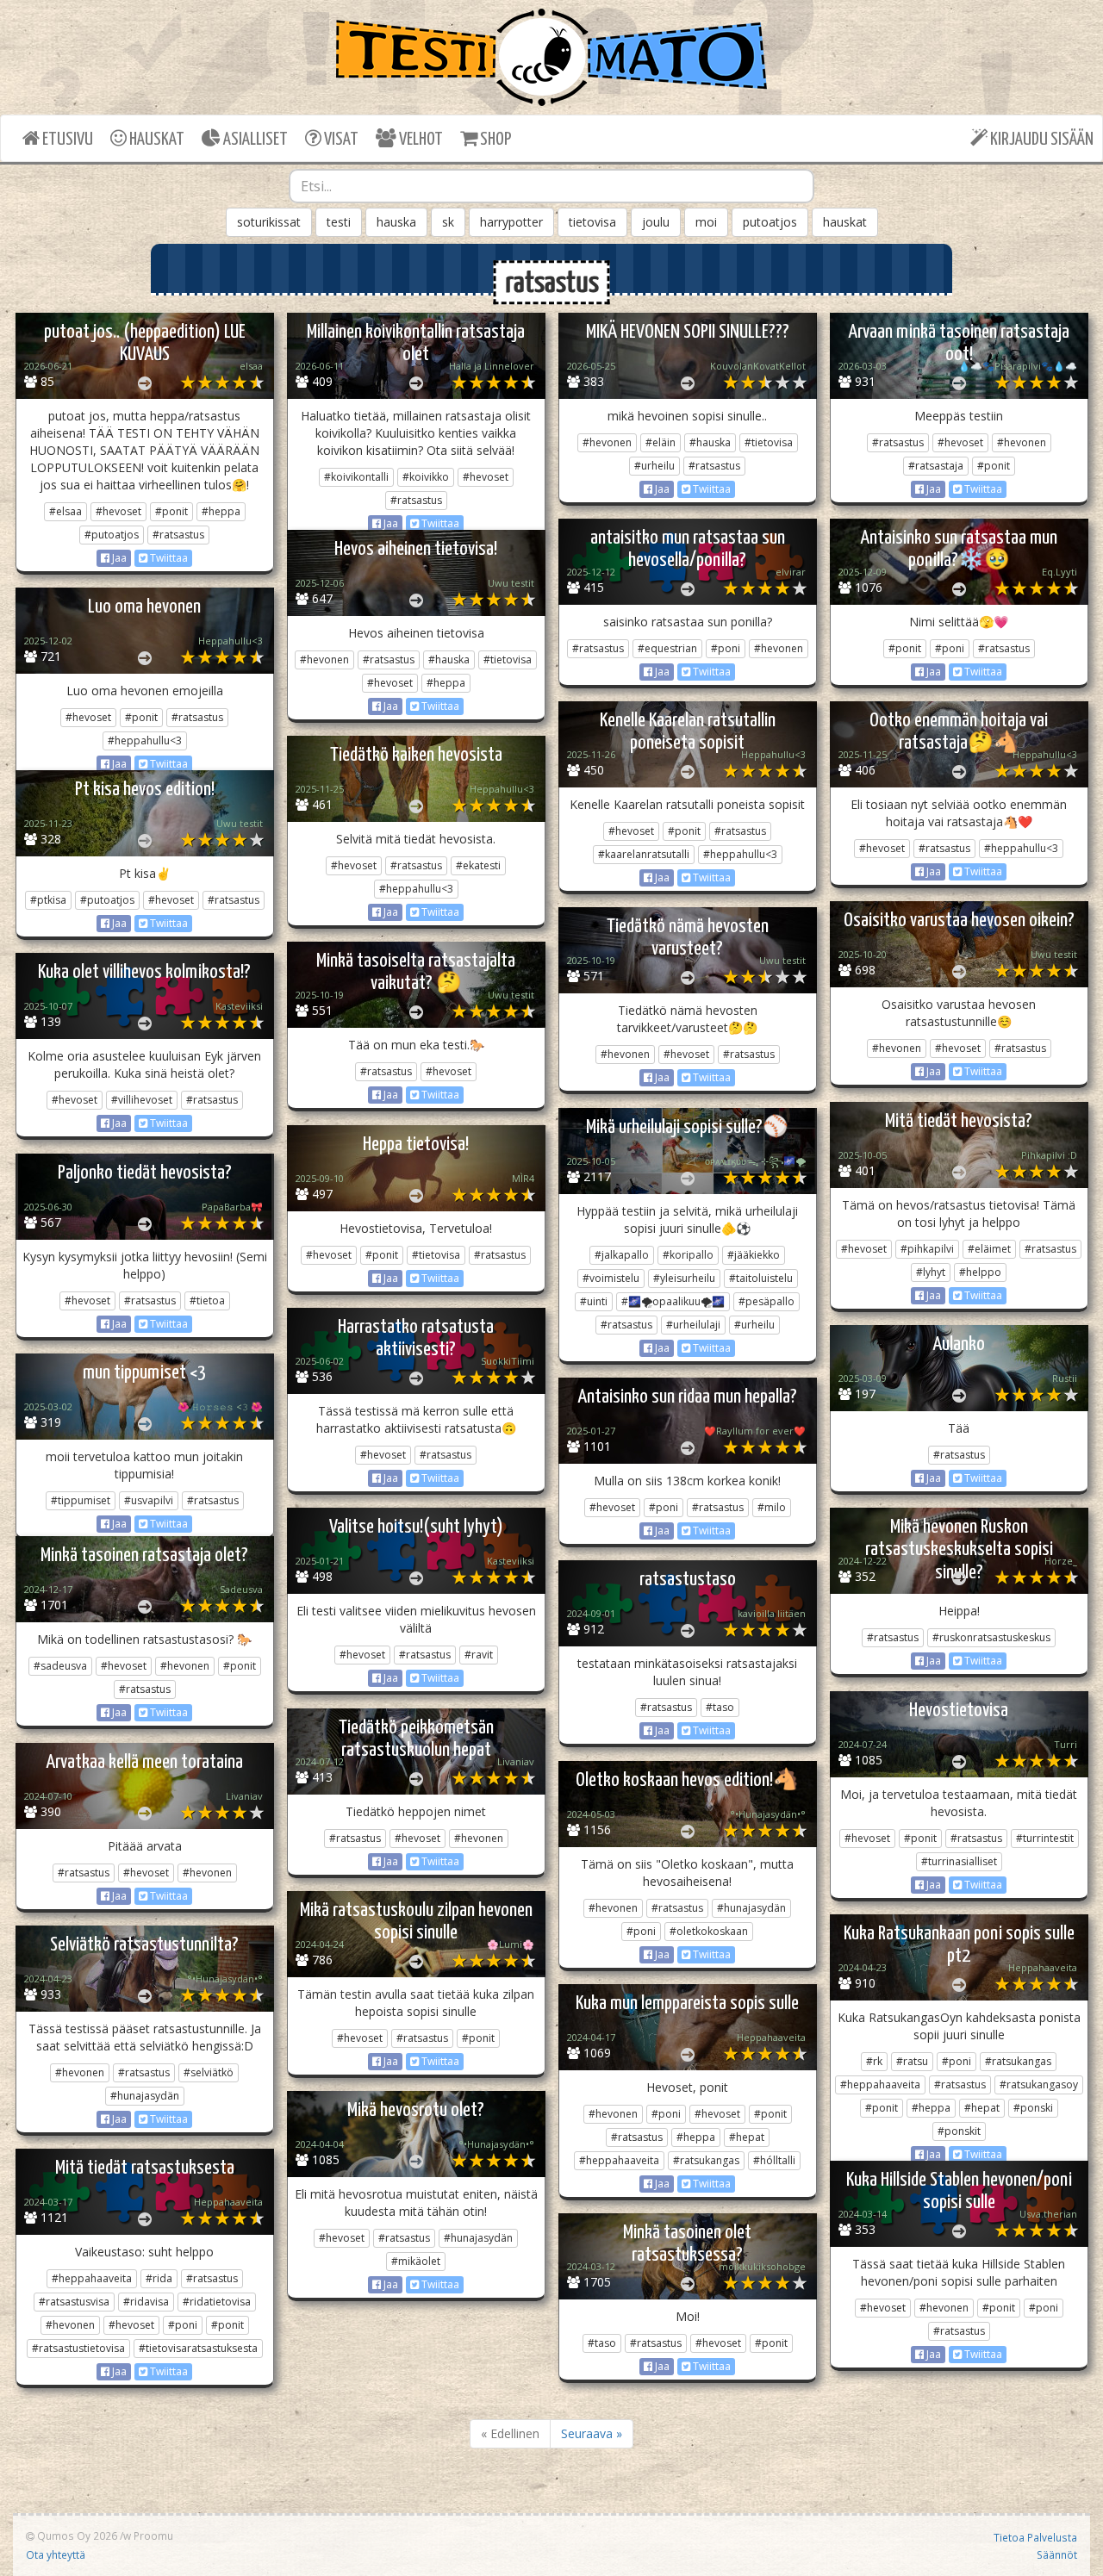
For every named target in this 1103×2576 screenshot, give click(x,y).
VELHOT (420, 140)
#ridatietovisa (217, 2302)
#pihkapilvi (927, 1249)
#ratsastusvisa (74, 2302)
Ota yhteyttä (56, 2554)
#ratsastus (178, 535)
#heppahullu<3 (145, 740)
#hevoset (118, 511)
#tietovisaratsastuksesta (198, 2348)
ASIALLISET (254, 140)
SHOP (494, 140)
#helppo (980, 1272)
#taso (720, 1707)
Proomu (153, 2536)
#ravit (479, 1655)
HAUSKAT (156, 140)
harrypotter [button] (511, 222)
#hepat (982, 2108)
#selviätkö (209, 2072)
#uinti (594, 1301)
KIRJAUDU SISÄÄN (1041, 140)
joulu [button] (656, 222)
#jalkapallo (622, 1255)
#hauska (710, 442)
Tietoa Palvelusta (1035, 2537)
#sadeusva (60, 1666)
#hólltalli (774, 2160)
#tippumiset (81, 1500)
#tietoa (207, 1300)
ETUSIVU (66, 140)
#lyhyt (931, 1272)
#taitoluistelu (761, 1278)
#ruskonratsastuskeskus (991, 1637)
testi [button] (339, 222)
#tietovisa (769, 442)
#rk (874, 2061)
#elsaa (65, 511)
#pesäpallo (766, 1301)
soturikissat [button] (269, 222)
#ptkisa (48, 900)
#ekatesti (478, 865)
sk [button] (448, 222)
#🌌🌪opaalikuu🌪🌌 (673, 1301)
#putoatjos (112, 535)
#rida (159, 2278)
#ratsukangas (1018, 2061)
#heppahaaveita (880, 2084)
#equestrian (667, 648)
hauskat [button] (845, 222)
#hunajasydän (751, 1908)
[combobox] (551, 186)
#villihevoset (142, 1100)
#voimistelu (611, 1278)
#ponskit (959, 2131)
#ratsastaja (936, 466)
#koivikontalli (356, 477)
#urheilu (654, 466)
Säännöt (1057, 2554)
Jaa (118, 558)
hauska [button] (396, 222)
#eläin (661, 442)
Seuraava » (592, 2433)
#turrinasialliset (959, 1861)
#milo (772, 1507)
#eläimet (989, 1249)
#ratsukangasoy (1039, 2084)
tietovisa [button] (592, 222)
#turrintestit (1045, 1838)
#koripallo (688, 1255)
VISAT (340, 140)
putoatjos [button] (770, 222)
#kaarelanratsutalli (644, 854)
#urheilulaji (693, 1325)
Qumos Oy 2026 (76, 2536)
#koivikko (426, 477)
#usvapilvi (149, 1500)
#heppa (221, 511)
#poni (726, 648)
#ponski (1033, 2108)
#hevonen (607, 442)
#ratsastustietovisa (78, 2348)
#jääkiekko (754, 1255)
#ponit (171, 511)
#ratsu (912, 2061)
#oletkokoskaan (709, 1931)
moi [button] (706, 222)
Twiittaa (168, 558)
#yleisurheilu (684, 1278)
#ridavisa (146, 2302)
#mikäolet (416, 2261)
